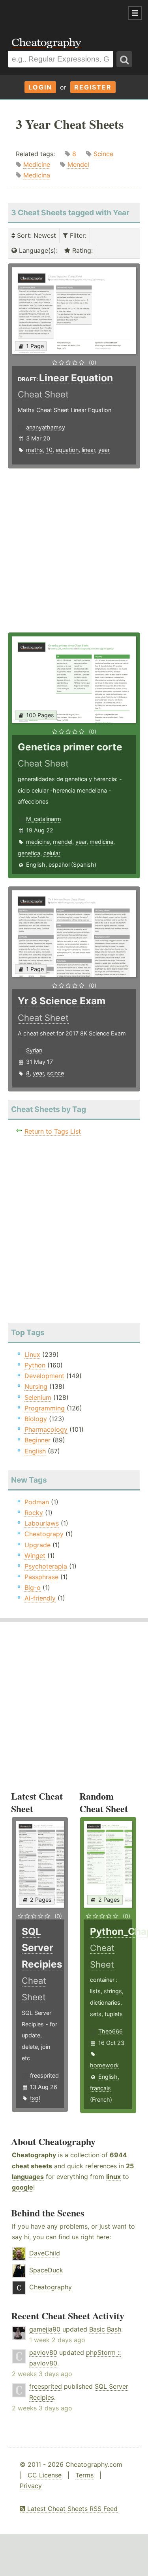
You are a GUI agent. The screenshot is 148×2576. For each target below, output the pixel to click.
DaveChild (45, 2253)
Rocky (34, 1513)
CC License (45, 2475)
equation (67, 450)
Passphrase (41, 1577)
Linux (32, 1354)
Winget (35, 1556)
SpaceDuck (46, 2270)
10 (49, 450)
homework (104, 2065)
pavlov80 (43, 2352)
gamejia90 (45, 2329)
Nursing (36, 1386)
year (104, 450)
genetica (29, 853)
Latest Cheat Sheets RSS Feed (71, 2509)
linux (113, 2177)
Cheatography (34, 2155)
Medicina (37, 175)
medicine (38, 842)
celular (52, 853)
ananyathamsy (46, 427)
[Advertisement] (63, 13)
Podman (37, 1502)
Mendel (78, 164)
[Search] (124, 59)
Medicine (37, 164)
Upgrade (37, 1545)
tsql (35, 2098)
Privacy (31, 2486)
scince (55, 1073)
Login (40, 87)
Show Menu (135, 13)
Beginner (37, 1440)
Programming (45, 1408)
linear (88, 450)
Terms (84, 2475)
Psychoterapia (46, 1566)
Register (93, 87)
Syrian (34, 1050)
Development (44, 1376)
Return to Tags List (53, 1131)
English (36, 865)
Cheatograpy (44, 1534)
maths (35, 450)
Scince (103, 154)
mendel (63, 842)
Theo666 (111, 2031)
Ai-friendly (40, 1598)
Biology (36, 1419)
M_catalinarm (44, 819)
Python (35, 1365)
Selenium (38, 1397)
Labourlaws (42, 1523)
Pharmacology (46, 1429)
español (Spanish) (72, 865)
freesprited (44, 2075)
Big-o (33, 1587)
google (22, 2187)
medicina (101, 842)
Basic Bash (105, 2329)
